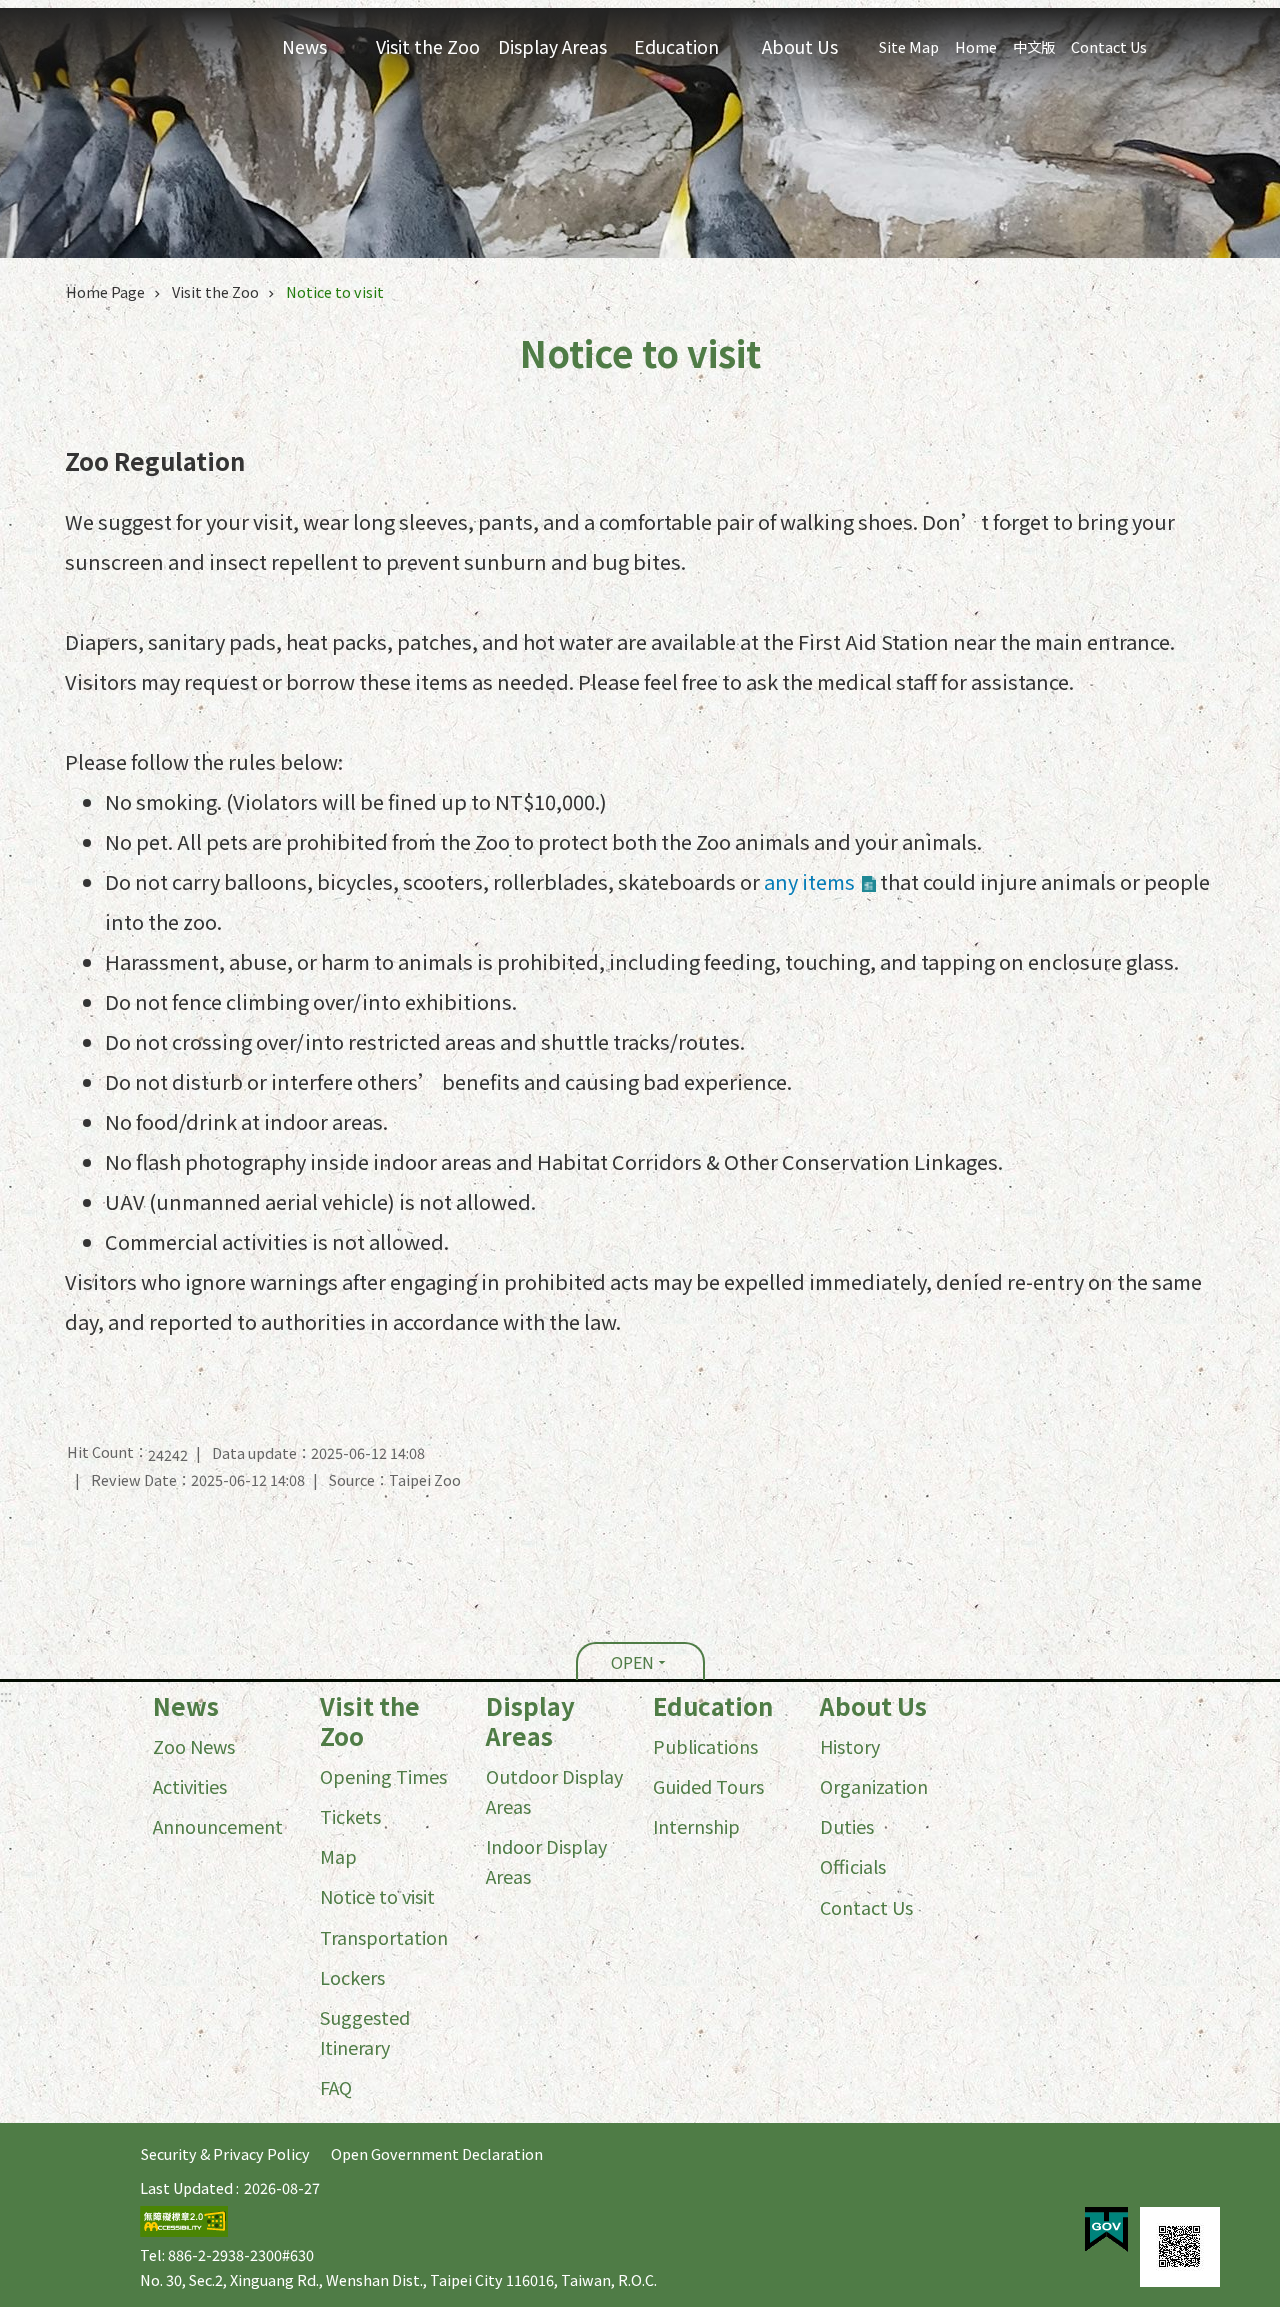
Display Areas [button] (552, 46)
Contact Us (1109, 46)
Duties (847, 1826)
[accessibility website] (184, 2230)
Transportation (384, 1937)
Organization (874, 1786)
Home (976, 46)
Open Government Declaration (437, 2153)
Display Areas (530, 1721)
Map (338, 1856)
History (850, 1746)
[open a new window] (1106, 2230)
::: (6, 1695)
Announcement (218, 1826)
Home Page (105, 291)
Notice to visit (335, 291)
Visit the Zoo (215, 291)
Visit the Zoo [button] (428, 46)
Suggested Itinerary (365, 2032)
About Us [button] (800, 46)
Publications (705, 1746)
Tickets (350, 1816)
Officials (853, 1866)
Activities (190, 1786)
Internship (696, 1826)
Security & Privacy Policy (225, 2153)
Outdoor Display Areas (554, 1791)
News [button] (304, 46)
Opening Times (383, 1776)
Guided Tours (708, 1786)
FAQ (336, 2087)
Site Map (909, 46)
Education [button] (676, 46)
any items (809, 881)
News (186, 1706)
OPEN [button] (632, 1662)
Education (713, 1706)
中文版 (1034, 46)
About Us (873, 1706)
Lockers (352, 1977)
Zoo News (194, 1746)
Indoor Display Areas (546, 1861)
